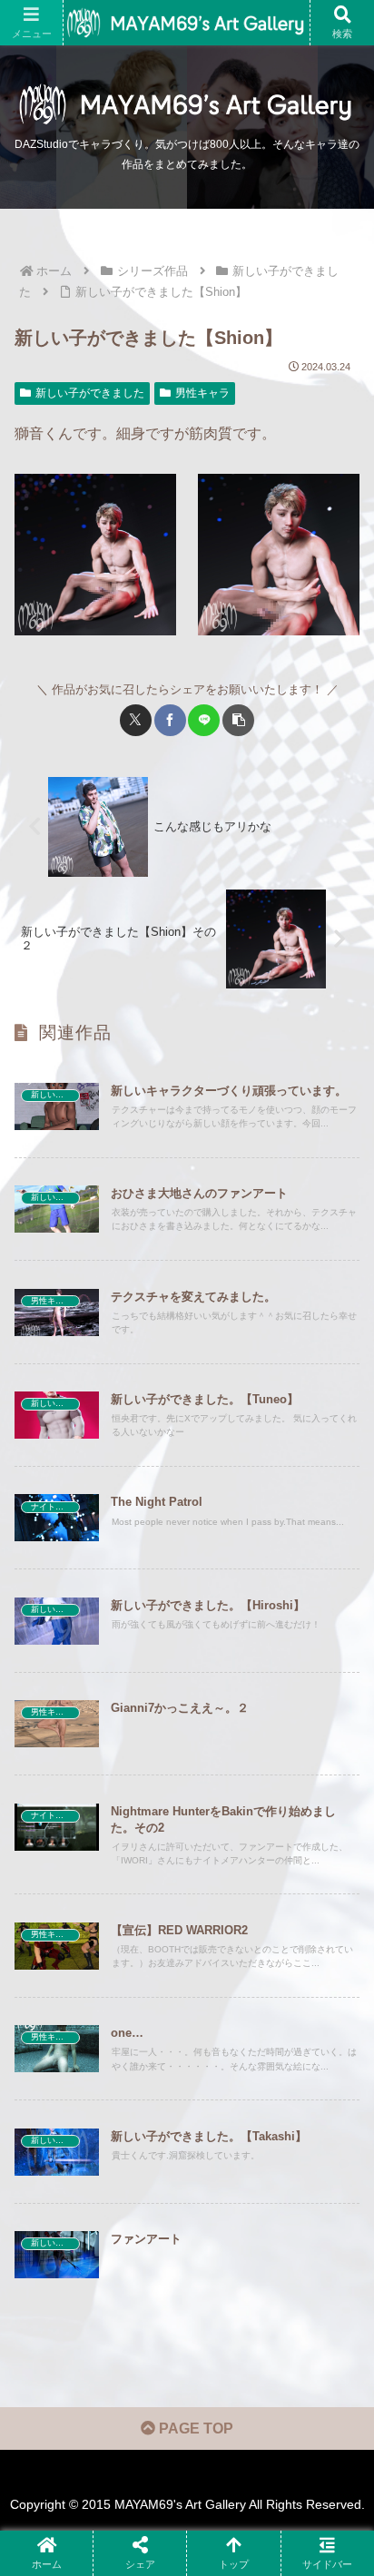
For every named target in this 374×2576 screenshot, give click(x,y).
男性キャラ (202, 393)
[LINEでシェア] (204, 720)
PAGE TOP (194, 2429)
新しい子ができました (90, 393)
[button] (238, 720)
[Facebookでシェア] (170, 720)
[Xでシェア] (136, 720)
